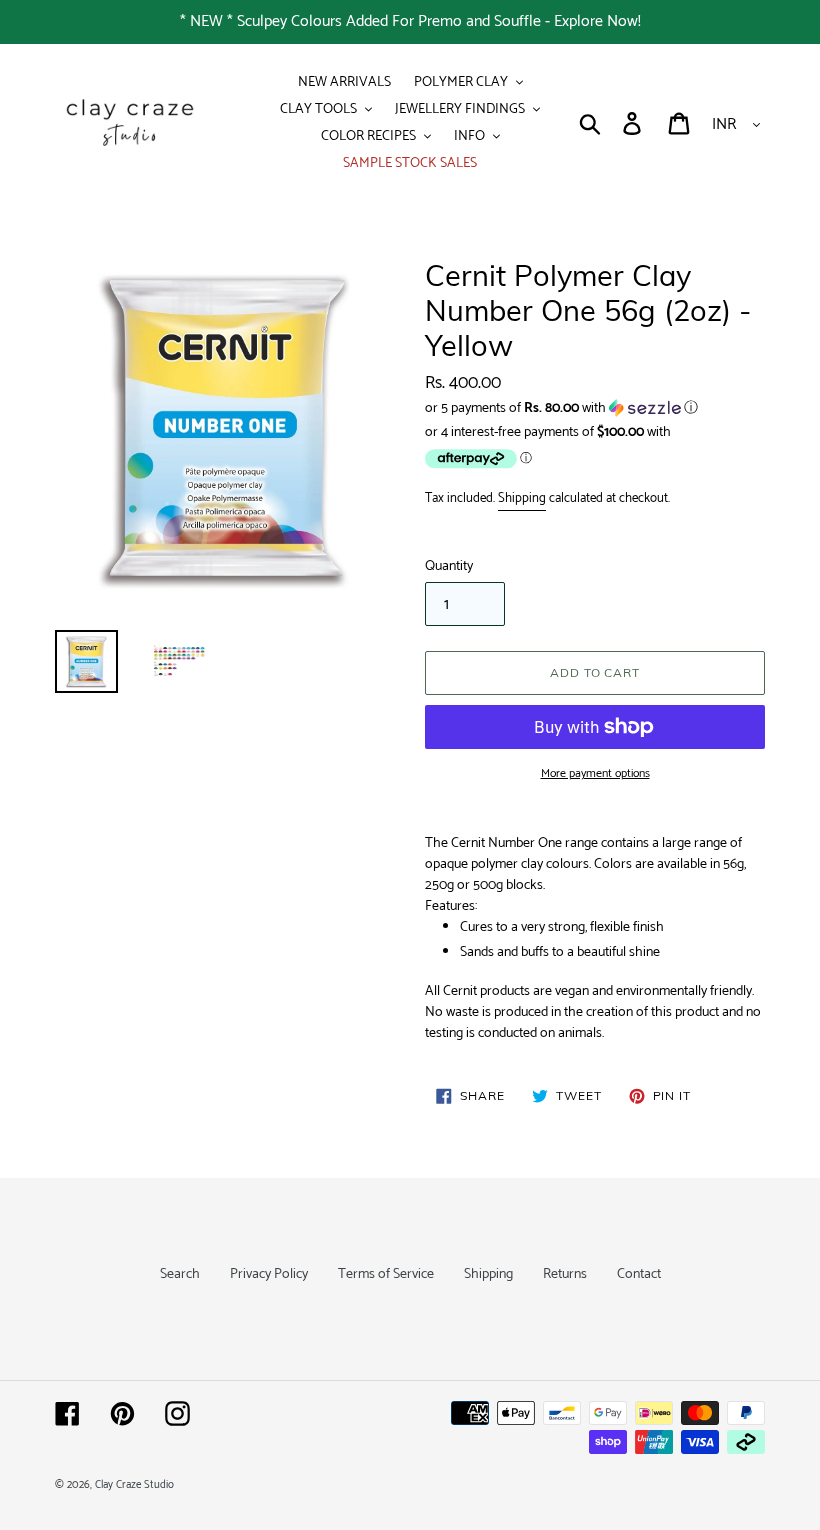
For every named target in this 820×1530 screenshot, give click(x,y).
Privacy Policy (269, 1274)
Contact (639, 1274)
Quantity (449, 566)
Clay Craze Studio (134, 1485)
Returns (565, 1274)
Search (180, 1274)
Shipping (522, 498)
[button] (595, 408)
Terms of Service (386, 1274)
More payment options (595, 774)
